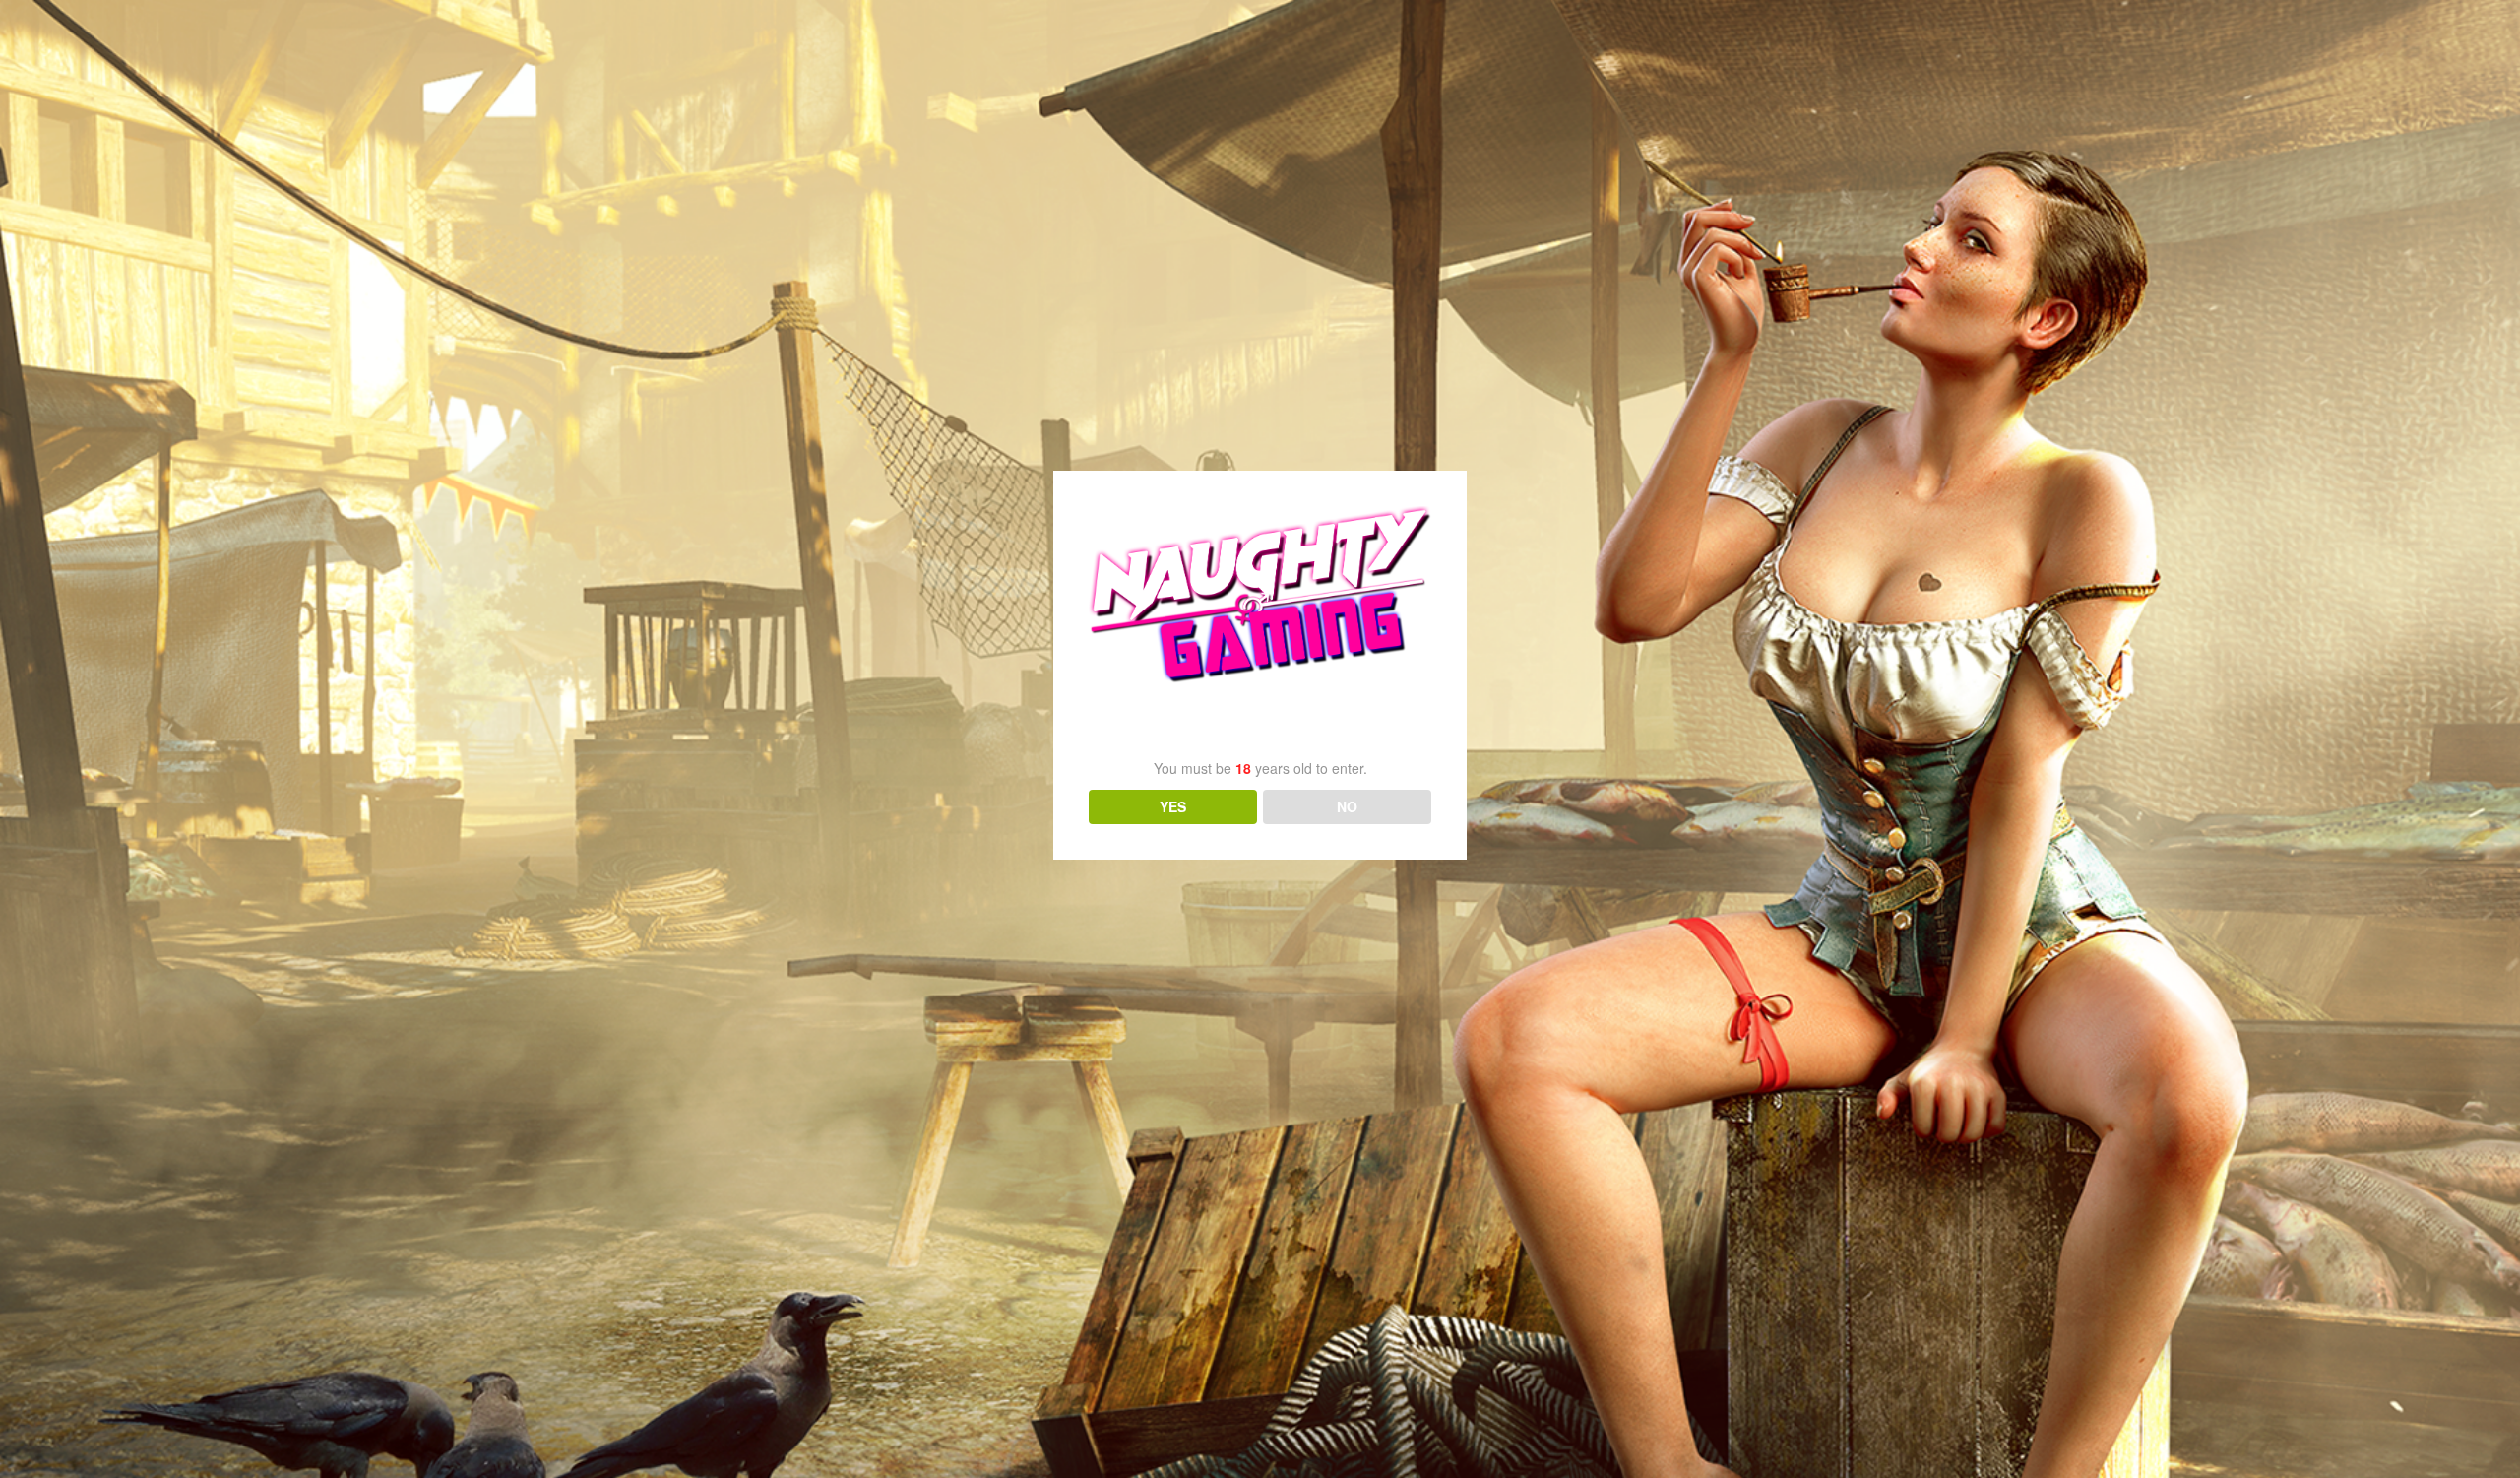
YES (1173, 806)
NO (1347, 806)
